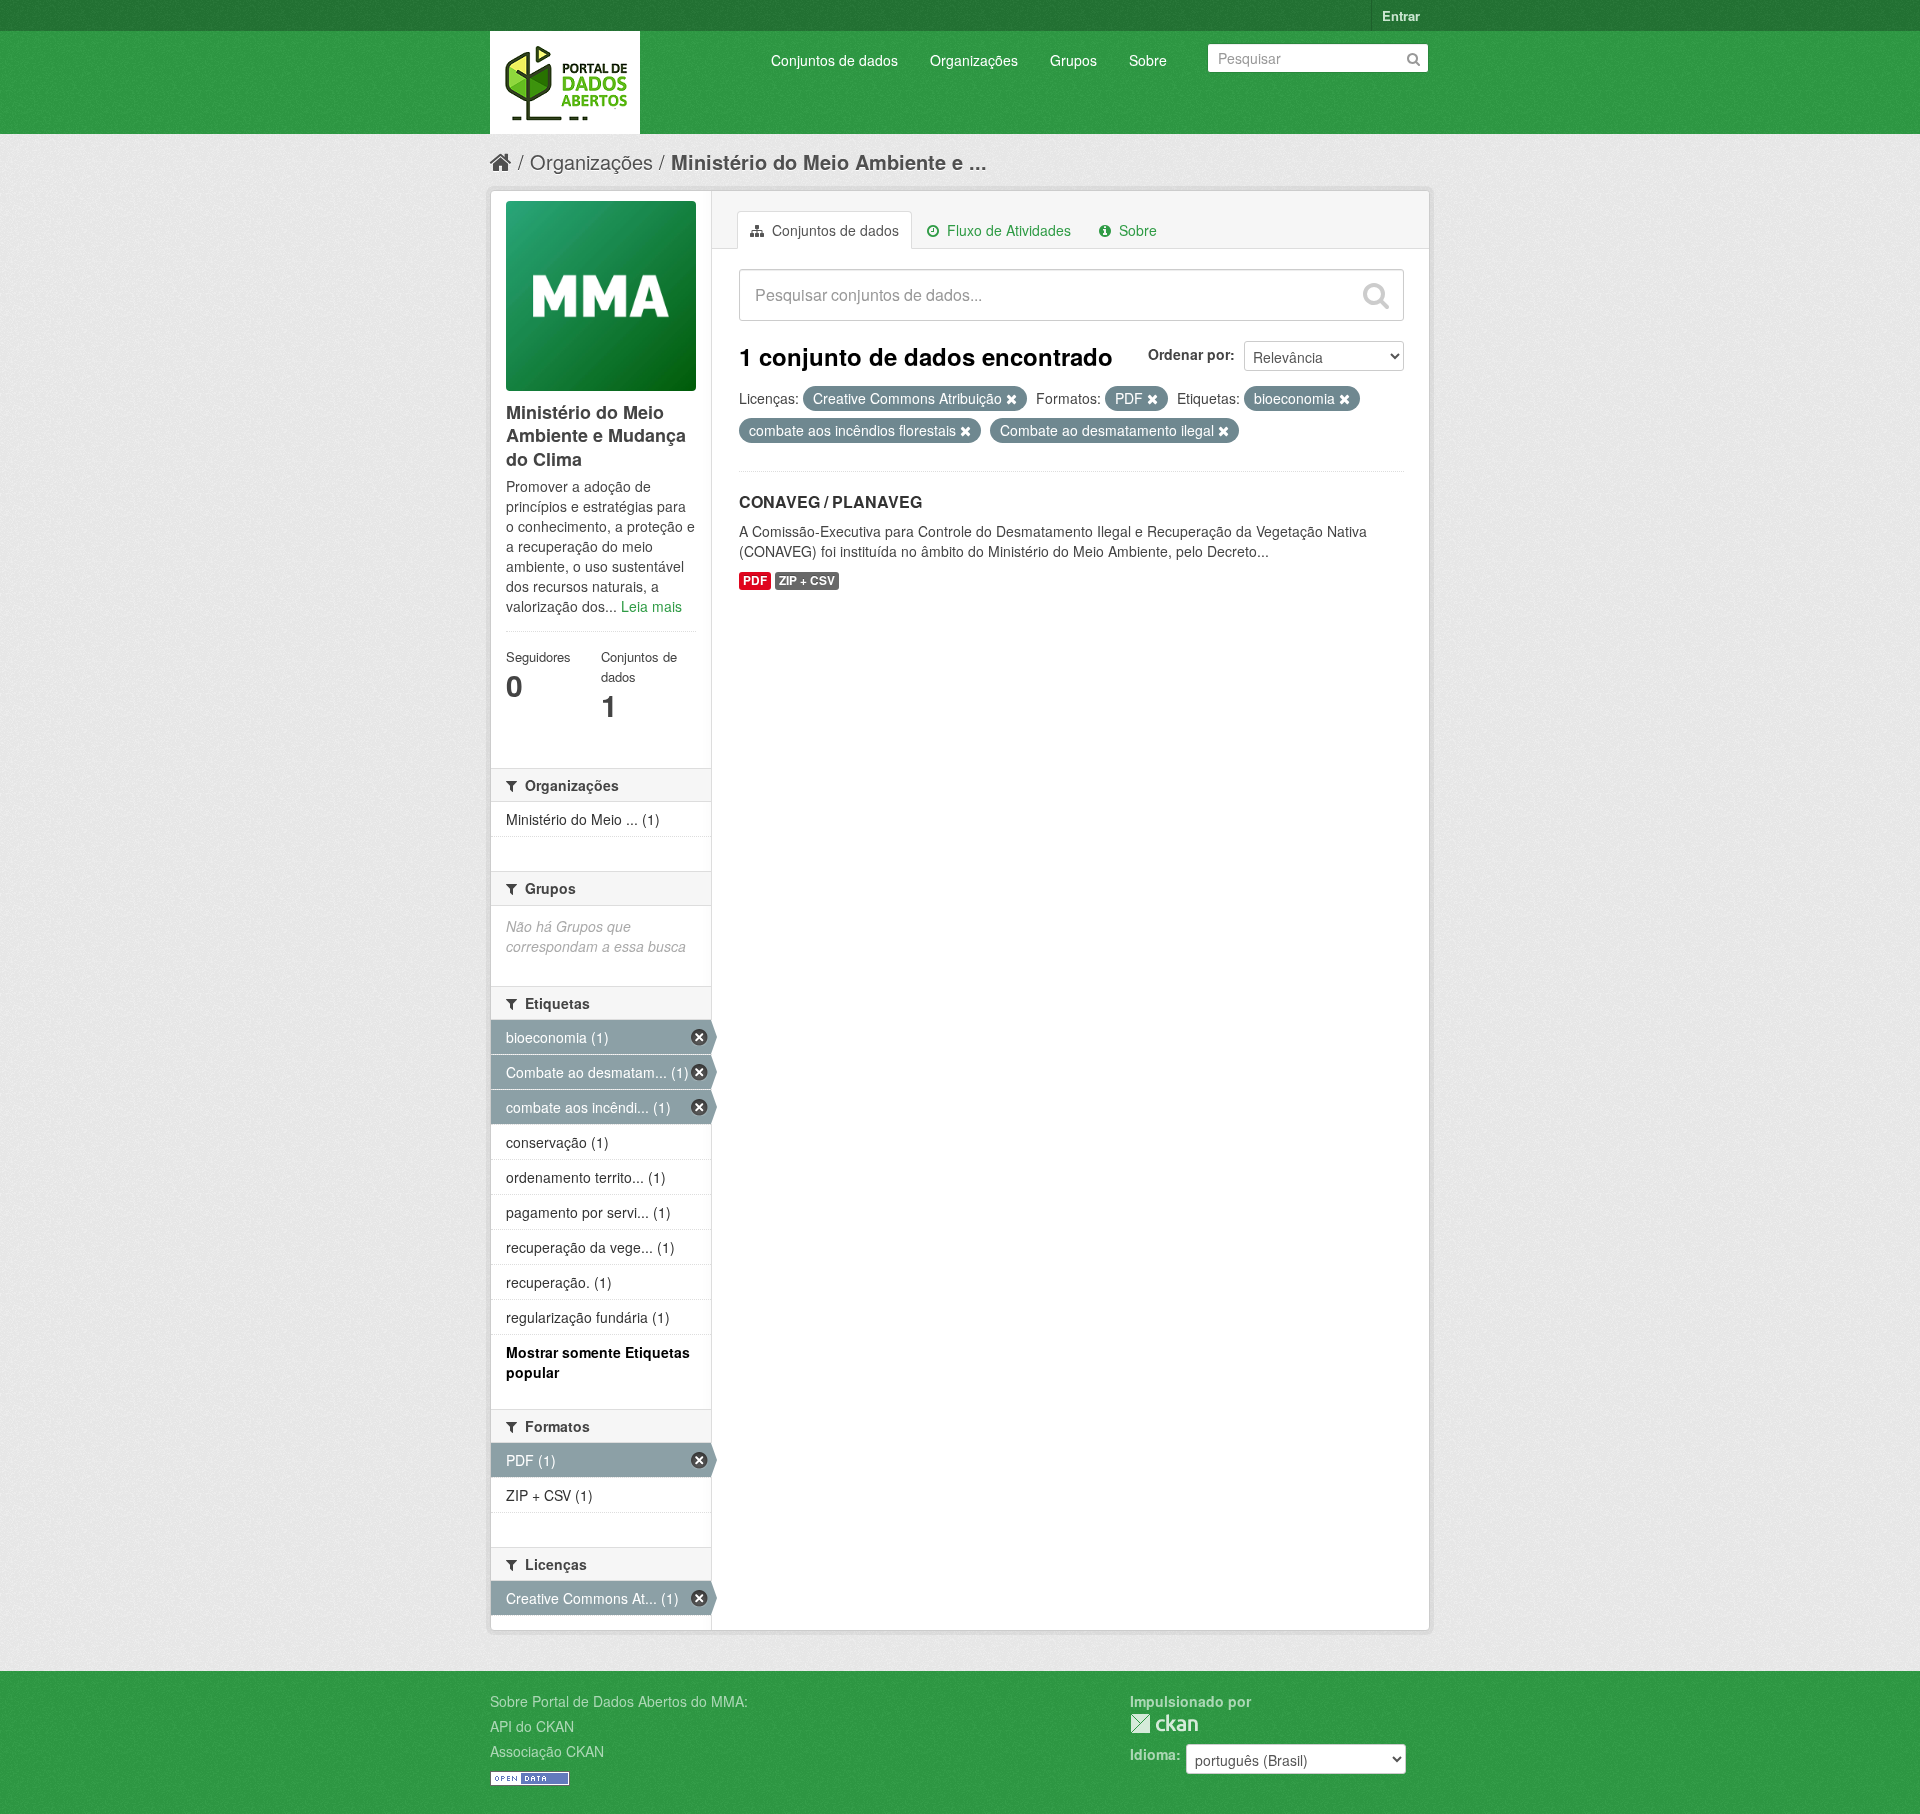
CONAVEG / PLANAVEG (830, 501)
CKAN (1164, 1723)
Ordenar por (1189, 354)
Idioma (1153, 1754)
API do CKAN (532, 1726)
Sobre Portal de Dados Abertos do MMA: (619, 1701)
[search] (1376, 295)
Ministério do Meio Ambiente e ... (829, 161)
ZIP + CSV (807, 580)
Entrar (1401, 15)
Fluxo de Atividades (1007, 230)
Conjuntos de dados (834, 60)
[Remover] (1011, 399)
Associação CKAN (547, 1751)
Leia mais (651, 606)
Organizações (974, 60)
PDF (755, 580)
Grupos (1073, 60)
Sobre (1148, 60)
